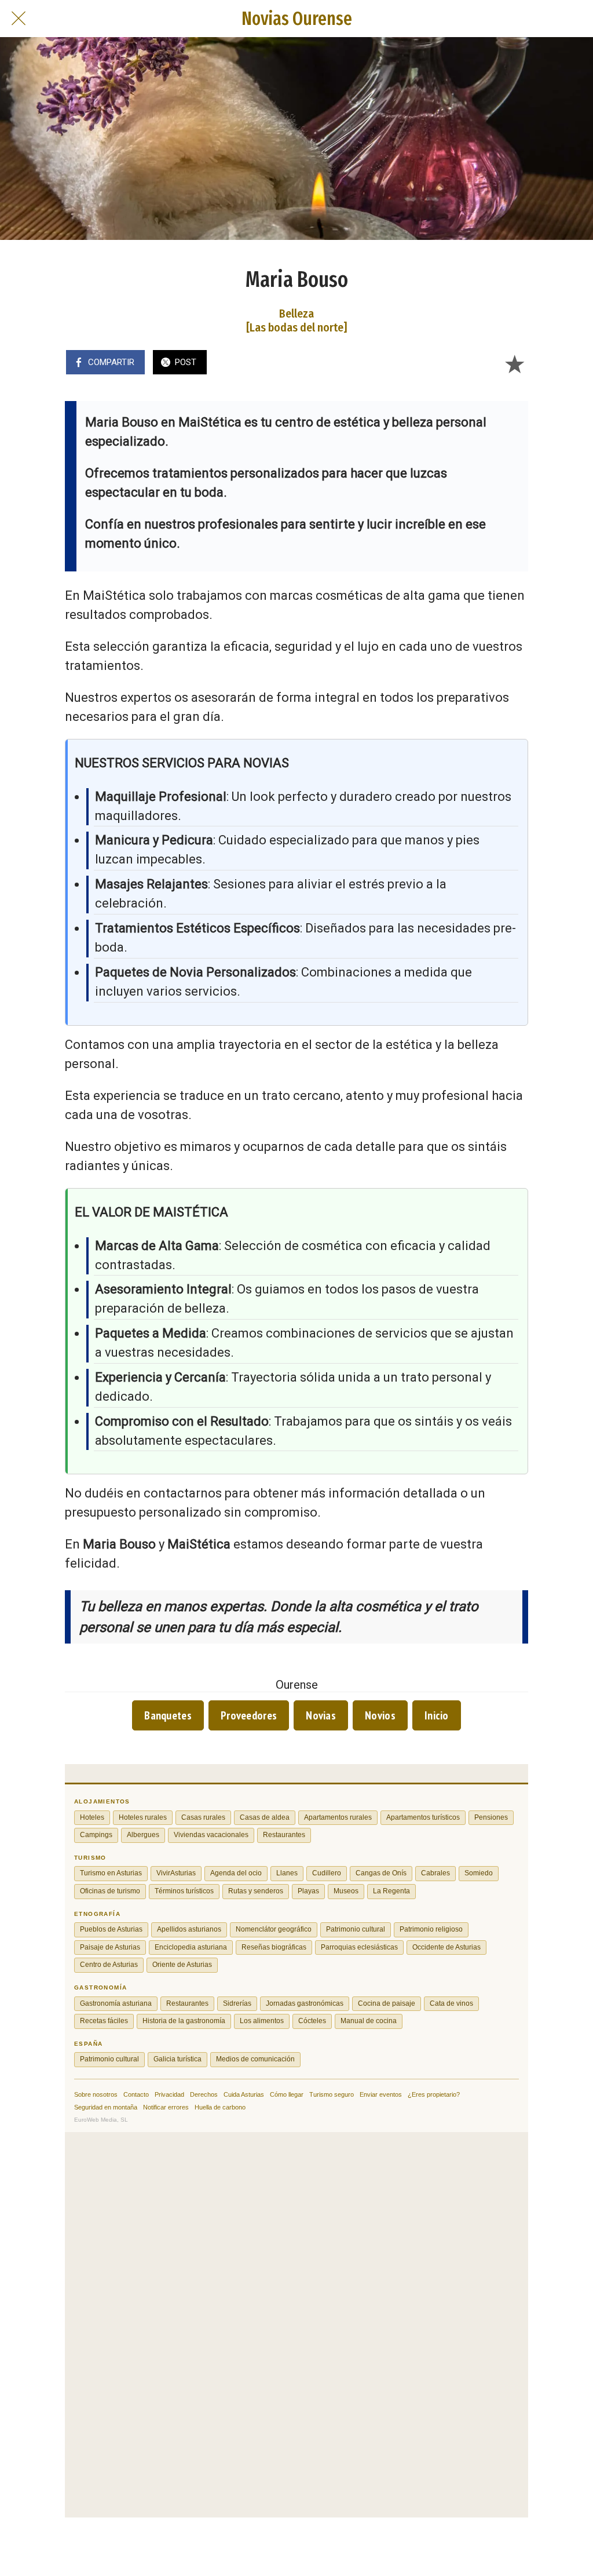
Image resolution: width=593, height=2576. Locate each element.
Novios (380, 1715)
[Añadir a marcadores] (514, 363)
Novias (321, 1715)
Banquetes (168, 1715)
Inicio (437, 1715)
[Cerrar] (19, 19)
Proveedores (249, 1715)
